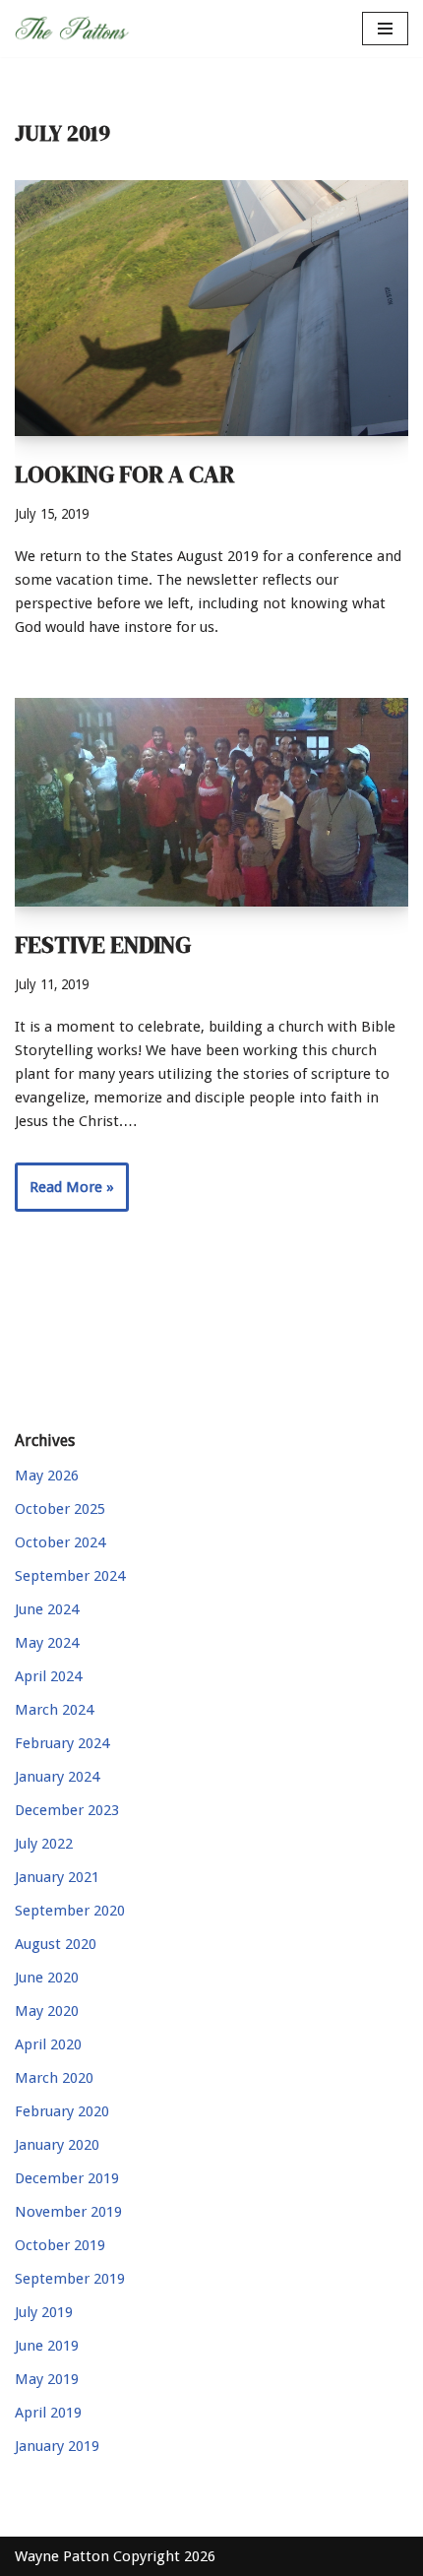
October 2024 (60, 1542)
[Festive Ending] (211, 802)
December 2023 (67, 1810)
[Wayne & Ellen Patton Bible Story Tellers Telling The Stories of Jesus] (74, 29)
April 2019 (48, 2413)
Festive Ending (103, 944)
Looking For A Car (124, 474)
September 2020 (70, 1911)
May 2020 (47, 2011)
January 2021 (57, 1877)
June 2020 (47, 1978)
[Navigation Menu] (385, 29)
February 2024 (62, 1743)
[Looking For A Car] (211, 308)
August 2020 (56, 1944)
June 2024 (47, 1609)
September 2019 (70, 2279)
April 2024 (48, 1676)
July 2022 (44, 1844)
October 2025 (60, 1509)
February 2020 (62, 2111)
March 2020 (54, 2078)
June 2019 (47, 2346)
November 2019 (68, 2212)
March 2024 (54, 1710)
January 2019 (57, 2446)
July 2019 (44, 2312)
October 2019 (60, 2245)
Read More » (64, 1194)
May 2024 (47, 1643)
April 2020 (48, 2044)
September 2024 (70, 1576)
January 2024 (57, 1777)
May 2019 (47, 2379)
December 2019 (67, 2178)
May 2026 (47, 1476)
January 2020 (57, 2145)
